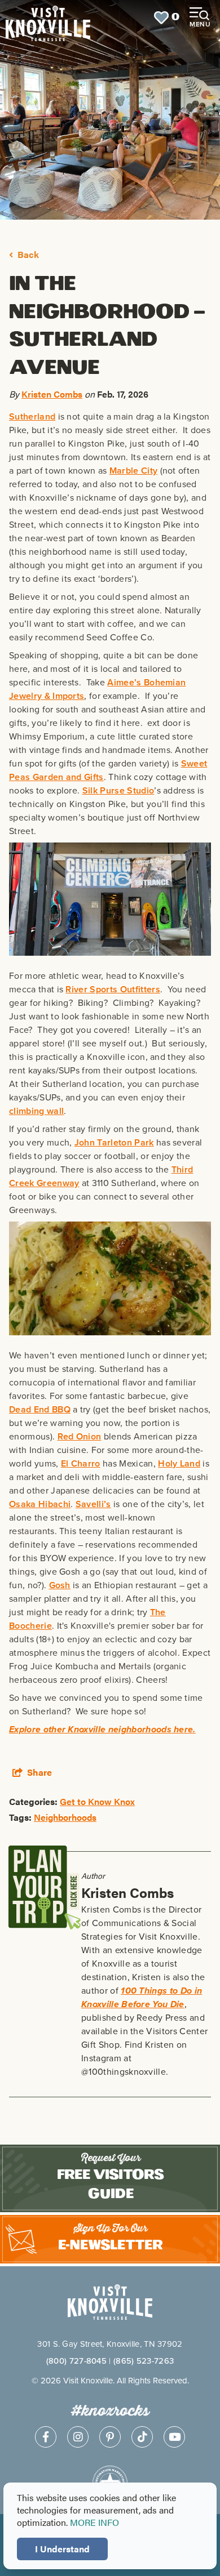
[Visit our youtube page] (174, 2437)
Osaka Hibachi (40, 1504)
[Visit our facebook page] (46, 2437)
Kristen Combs (52, 394)
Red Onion (80, 1436)
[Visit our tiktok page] (142, 2437)
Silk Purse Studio (118, 790)
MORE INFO (94, 2522)
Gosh (60, 1585)
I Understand (62, 2549)
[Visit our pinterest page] (110, 2437)
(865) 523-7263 (144, 2361)
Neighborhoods (65, 1817)
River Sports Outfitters (113, 989)
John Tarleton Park (114, 1142)
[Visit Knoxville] (48, 18)
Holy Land (179, 1463)
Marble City (134, 471)
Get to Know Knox (97, 1801)
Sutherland (32, 416)
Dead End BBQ (40, 1409)
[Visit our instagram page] (78, 2437)
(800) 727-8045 (76, 2361)
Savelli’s (93, 1504)
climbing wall (36, 1111)
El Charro (81, 1463)
